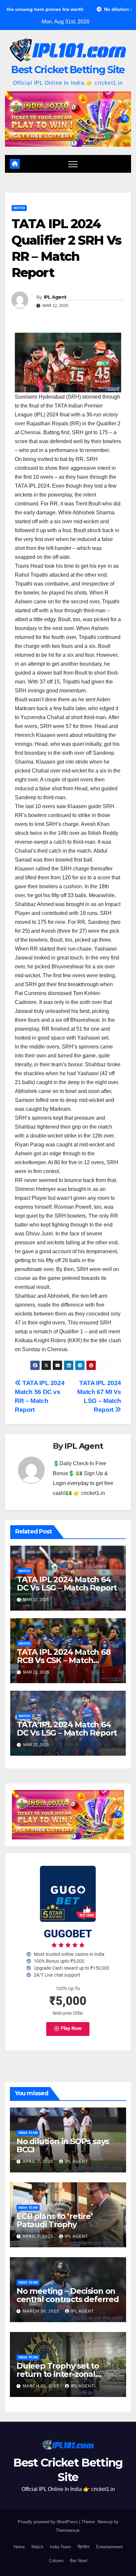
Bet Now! (79, 2561)
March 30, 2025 (42, 2311)
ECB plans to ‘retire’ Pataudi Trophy (55, 2220)
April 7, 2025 (39, 2162)
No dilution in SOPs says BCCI (63, 2145)
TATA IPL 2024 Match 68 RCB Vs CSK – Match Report (64, 1660)
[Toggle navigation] (73, 164)
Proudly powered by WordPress (49, 2522)
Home (19, 2547)
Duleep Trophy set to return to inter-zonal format (58, 2374)
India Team (28, 2133)
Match (19, 208)
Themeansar (68, 2530)
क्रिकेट (84, 2547)
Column (56, 2561)
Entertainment (109, 2547)
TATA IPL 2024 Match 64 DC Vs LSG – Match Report (67, 1584)
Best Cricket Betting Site (68, 70)
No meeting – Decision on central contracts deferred (68, 2295)
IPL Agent (55, 297)
